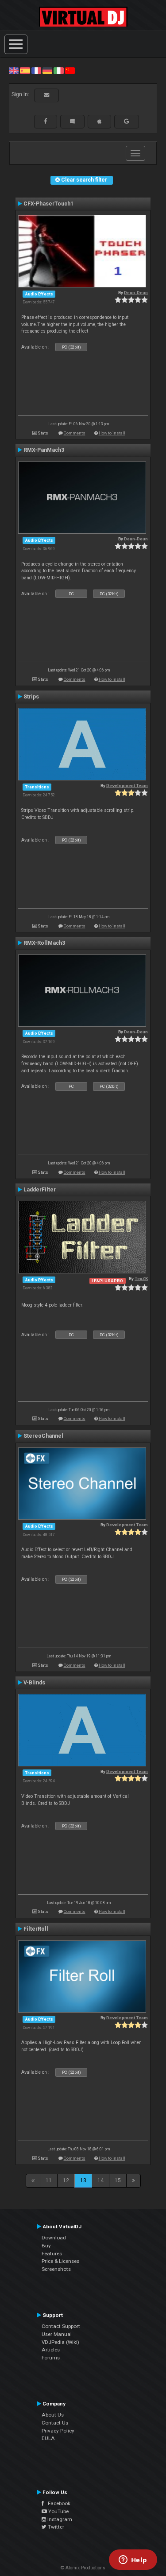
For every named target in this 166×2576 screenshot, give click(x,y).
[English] (14, 70)
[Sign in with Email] (46, 95)
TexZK (141, 1278)
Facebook (57, 2503)
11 (49, 2180)
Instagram (59, 2519)
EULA (48, 2438)
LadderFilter (40, 1190)
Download (54, 2238)
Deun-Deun (136, 293)
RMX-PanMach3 (44, 450)
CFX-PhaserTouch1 (48, 204)
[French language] (36, 70)
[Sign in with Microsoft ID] (72, 121)
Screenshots (56, 2269)
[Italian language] (58, 70)
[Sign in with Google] (127, 121)
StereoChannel (43, 1436)
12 (66, 2180)
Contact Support (61, 2326)
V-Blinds (34, 1683)
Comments (75, 433)
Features (52, 2254)
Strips (31, 697)
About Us (53, 2415)
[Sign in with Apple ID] (99, 121)
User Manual (57, 2334)
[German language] (47, 70)
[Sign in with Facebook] (46, 121)
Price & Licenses (60, 2261)
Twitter (55, 2527)
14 (100, 2180)
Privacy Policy (58, 2431)
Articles (51, 2350)
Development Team (127, 786)
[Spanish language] (25, 70)
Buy (46, 2246)
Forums (51, 2358)
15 (118, 2180)
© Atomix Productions (83, 2568)
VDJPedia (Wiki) (60, 2342)
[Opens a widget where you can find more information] (133, 2560)
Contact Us (55, 2423)
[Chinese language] (70, 70)
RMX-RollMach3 (44, 943)
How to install (112, 433)
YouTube (58, 2511)
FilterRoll (36, 1929)
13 (83, 2180)
